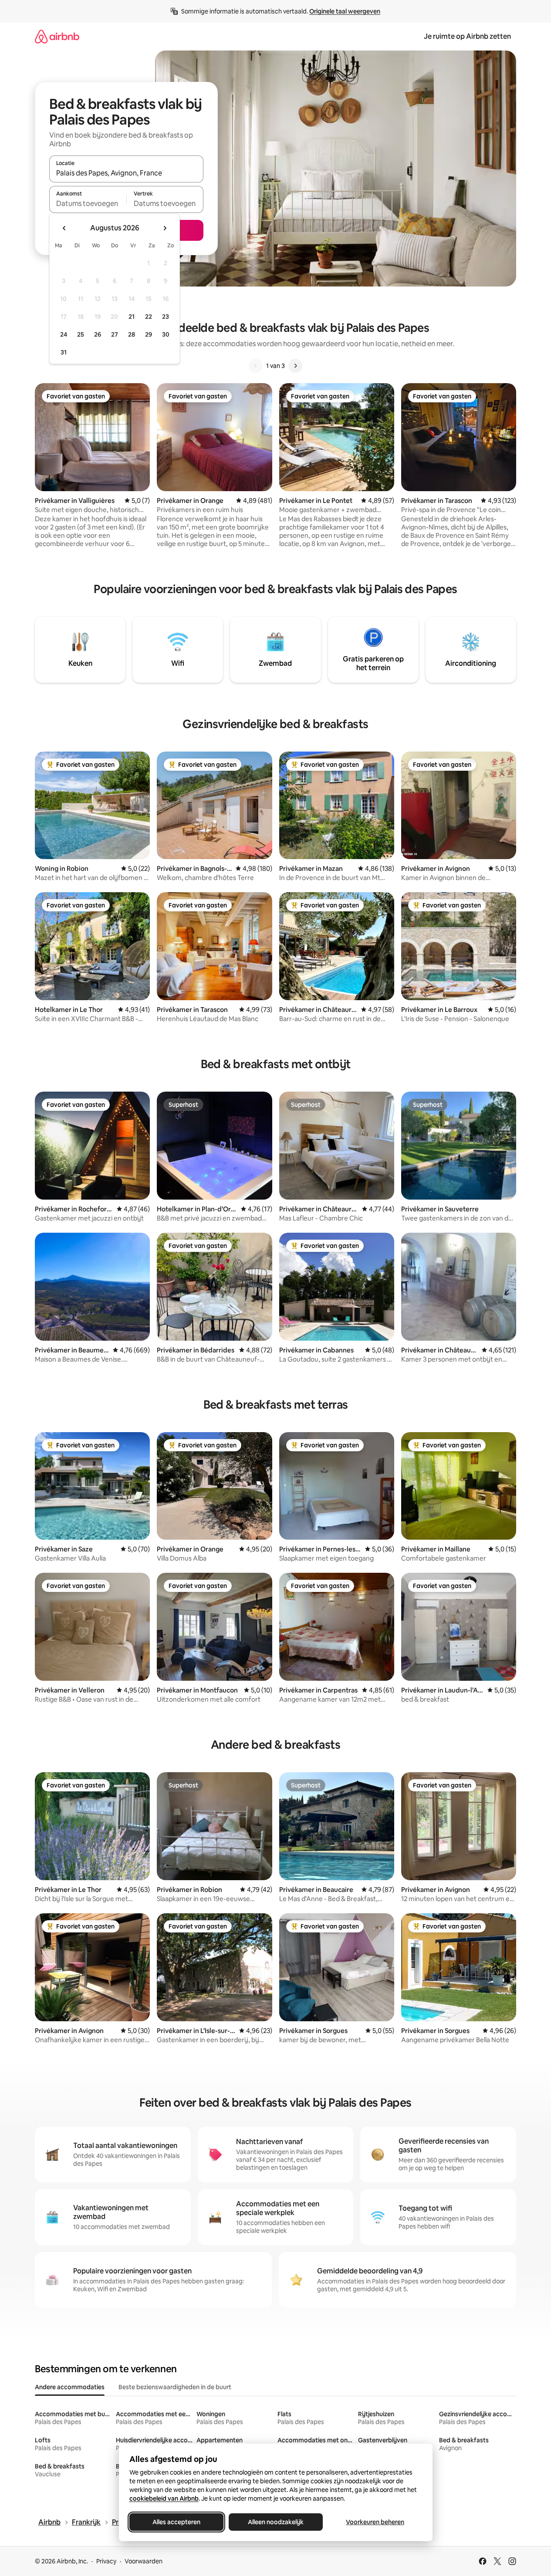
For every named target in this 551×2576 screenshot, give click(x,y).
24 (64, 334)
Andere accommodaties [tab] (70, 2387)
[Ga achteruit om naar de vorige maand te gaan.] (64, 228)
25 (81, 334)
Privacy (106, 2561)
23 (166, 317)
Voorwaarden (144, 2561)
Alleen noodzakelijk (276, 2522)
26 (98, 334)
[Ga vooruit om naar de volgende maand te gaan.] (165, 228)
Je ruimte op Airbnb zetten (467, 36)
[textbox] (88, 203)
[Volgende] (295, 366)
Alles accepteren (176, 2522)
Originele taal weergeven (345, 11)
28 (132, 334)
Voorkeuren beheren (375, 2522)
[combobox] (126, 173)
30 (166, 334)
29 (149, 334)
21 (132, 317)
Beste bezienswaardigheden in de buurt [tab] (175, 2387)
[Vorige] (256, 366)
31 (64, 352)
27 (115, 334)
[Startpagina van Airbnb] (57, 36)
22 (149, 317)
